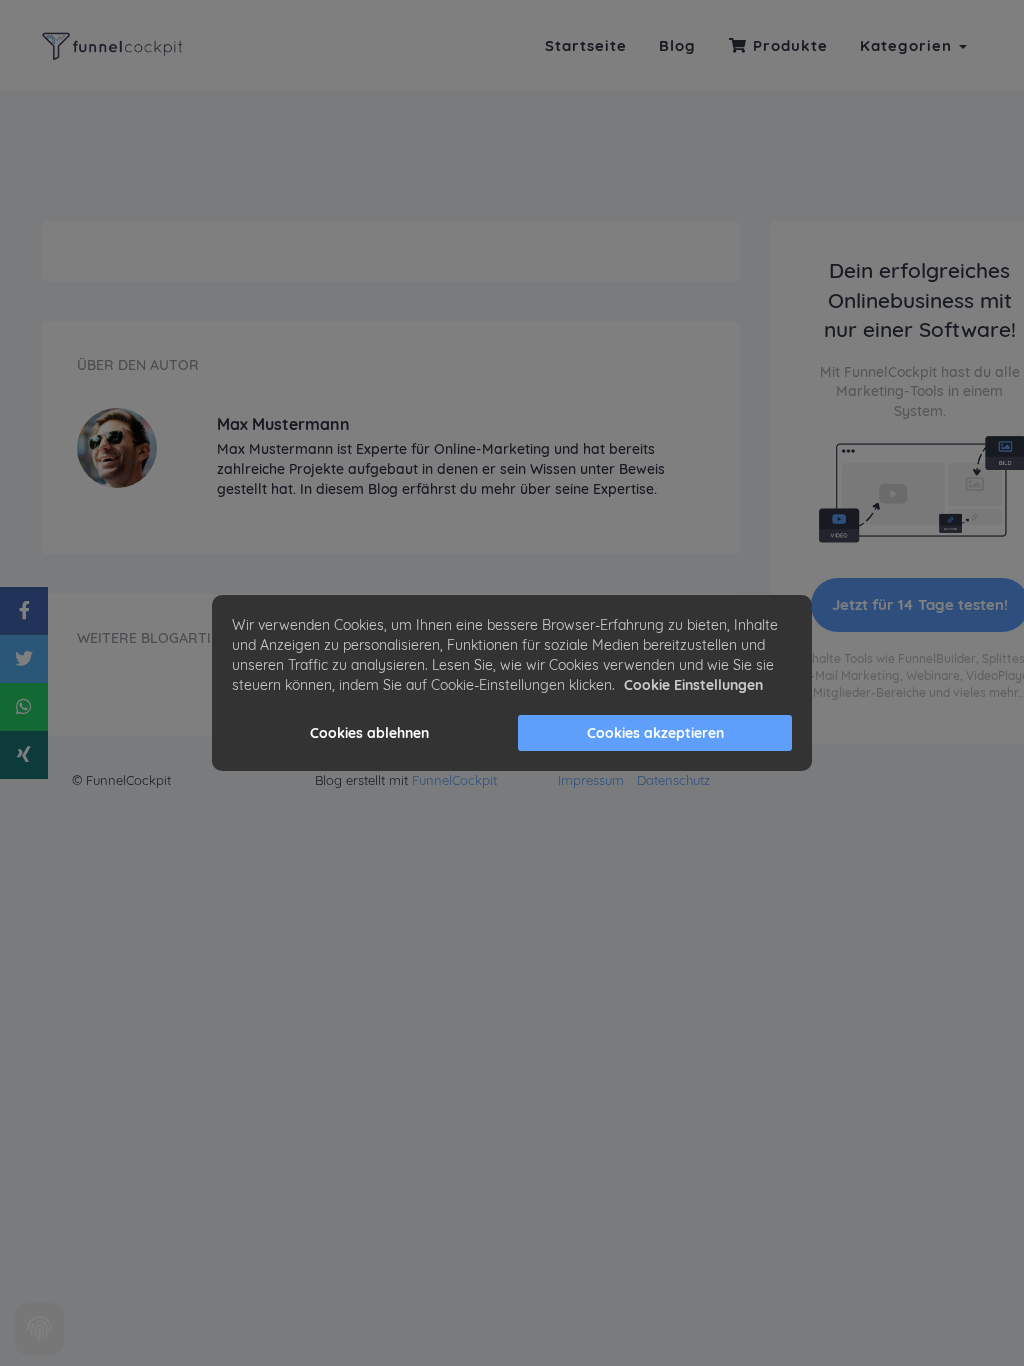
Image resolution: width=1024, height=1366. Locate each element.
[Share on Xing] (24, 755)
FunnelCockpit (454, 780)
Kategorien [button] (908, 45)
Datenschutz (673, 780)
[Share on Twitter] (24, 659)
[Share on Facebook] (24, 611)
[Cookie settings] (39, 1329)
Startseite (586, 45)
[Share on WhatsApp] (24, 707)
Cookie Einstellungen (693, 685)
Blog (677, 45)
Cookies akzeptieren (655, 733)
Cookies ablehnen (369, 733)
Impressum (591, 780)
